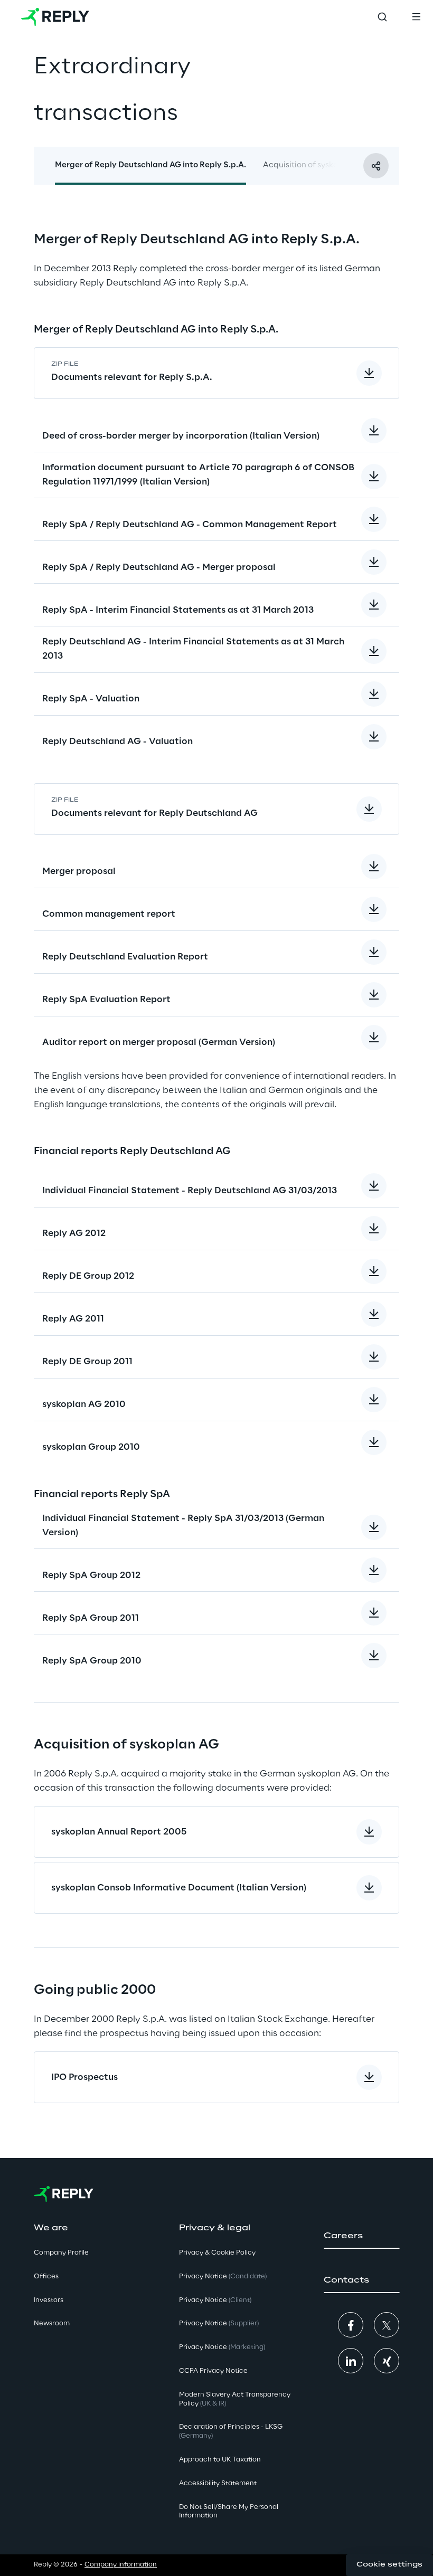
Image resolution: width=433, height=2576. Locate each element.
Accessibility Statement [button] (218, 2483)
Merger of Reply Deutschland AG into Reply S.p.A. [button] (150, 165)
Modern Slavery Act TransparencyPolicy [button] (235, 2399)
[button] (361, 2236)
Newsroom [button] (52, 2323)
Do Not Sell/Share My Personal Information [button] (229, 2512)
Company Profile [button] (61, 2253)
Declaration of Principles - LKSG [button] (231, 2431)
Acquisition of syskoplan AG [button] (316, 165)
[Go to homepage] (55, 17)
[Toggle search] (382, 17)
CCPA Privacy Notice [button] (213, 2371)
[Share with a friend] (376, 166)
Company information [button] (121, 2565)
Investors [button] (49, 2300)
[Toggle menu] (416, 17)
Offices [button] (46, 2276)
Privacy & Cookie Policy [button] (217, 2253)
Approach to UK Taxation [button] (220, 2460)
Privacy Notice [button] (223, 2276)
